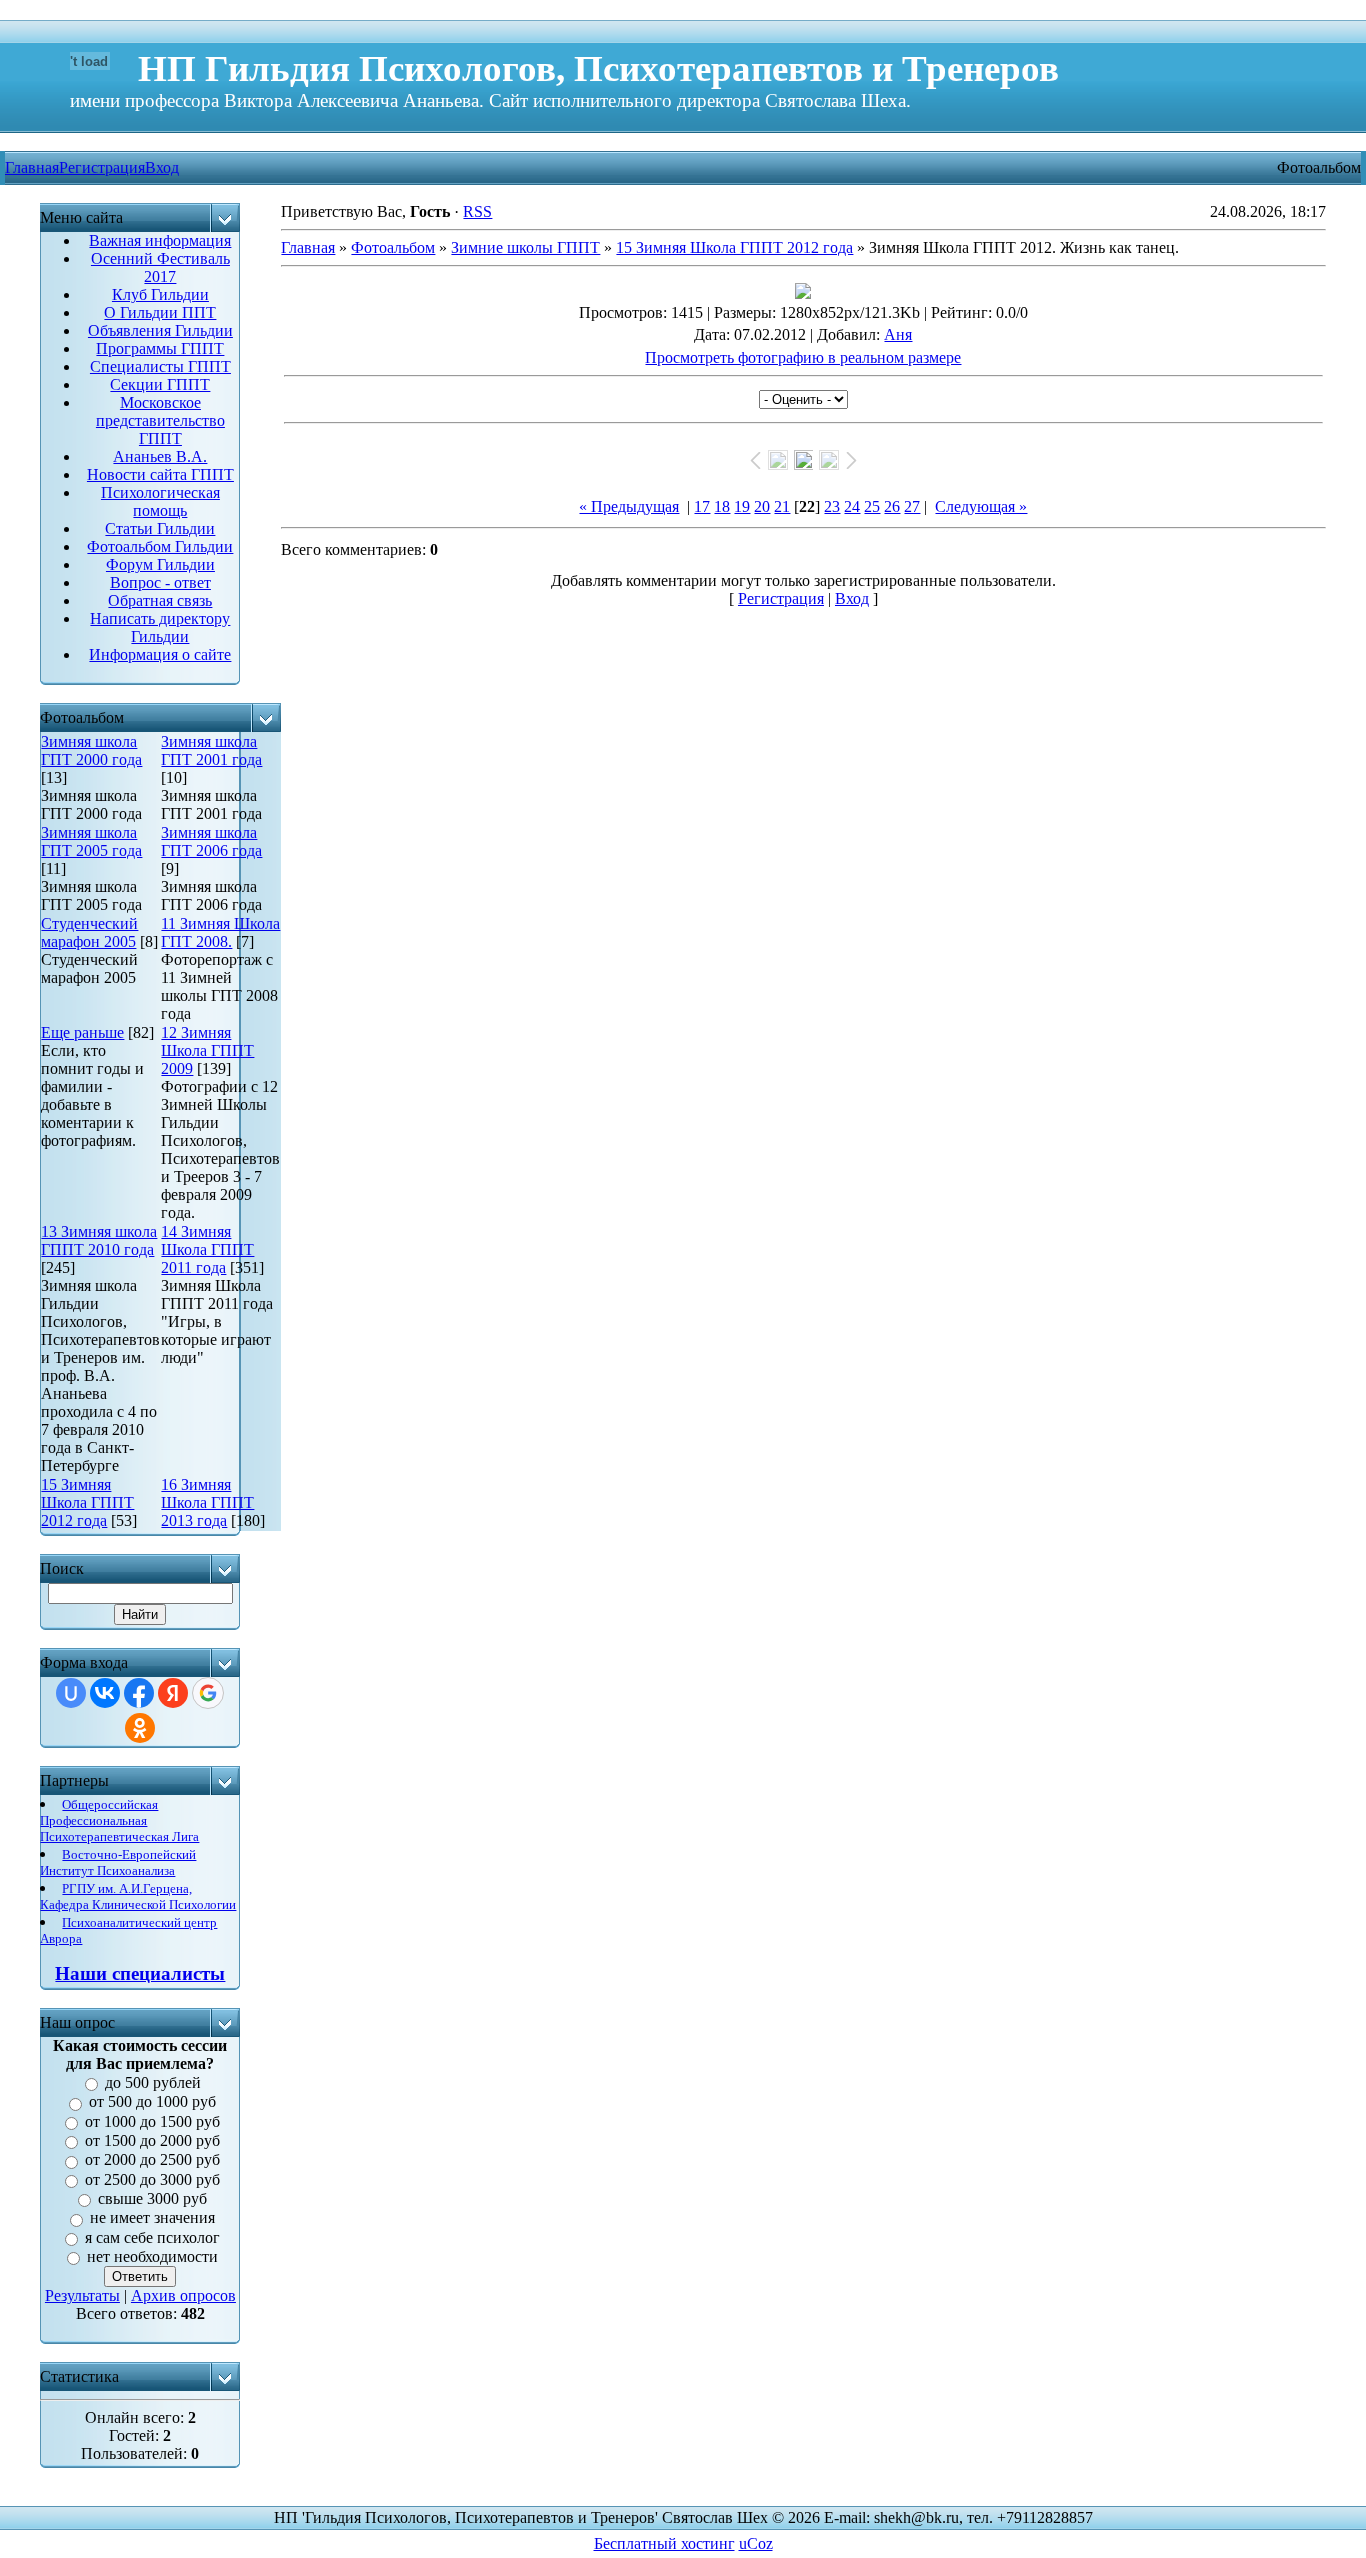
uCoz (756, 2543)
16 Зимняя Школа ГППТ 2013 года (207, 1502)
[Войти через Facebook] (139, 1693)
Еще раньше (82, 1032)
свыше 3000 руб (152, 2198)
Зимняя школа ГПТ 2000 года (91, 750)
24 (852, 506)
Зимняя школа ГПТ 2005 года (91, 841)
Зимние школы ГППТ (525, 247)
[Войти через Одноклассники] (140, 1728)
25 (872, 506)
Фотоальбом (393, 247)
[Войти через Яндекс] (173, 1693)
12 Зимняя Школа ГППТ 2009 (207, 1050)
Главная (308, 247)
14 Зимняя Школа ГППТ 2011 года (207, 1249)
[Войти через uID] (71, 1693)
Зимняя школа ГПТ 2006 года (211, 841)
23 (832, 506)
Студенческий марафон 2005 (89, 932)
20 (762, 506)
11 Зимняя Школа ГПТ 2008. (220, 932)
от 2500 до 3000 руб (152, 2179)
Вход (162, 167)
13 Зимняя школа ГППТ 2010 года (99, 1240)
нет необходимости (152, 2256)
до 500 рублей (153, 2082)
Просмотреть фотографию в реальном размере (803, 357)
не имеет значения (152, 2218)
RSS (477, 211)
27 (912, 506)
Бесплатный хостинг (664, 2543)
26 (892, 506)
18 (722, 506)
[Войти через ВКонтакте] (105, 1693)
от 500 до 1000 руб (152, 2102)
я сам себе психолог (152, 2237)
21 (782, 506)
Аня (898, 334)
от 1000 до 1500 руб (152, 2121)
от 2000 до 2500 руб (152, 2160)
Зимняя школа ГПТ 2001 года (211, 750)
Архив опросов (183, 2295)
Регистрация (102, 167)
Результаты (82, 2295)
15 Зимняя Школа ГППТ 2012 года (87, 1502)
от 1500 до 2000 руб (152, 2140)
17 (702, 506)
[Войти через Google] (208, 1693)
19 (742, 506)
